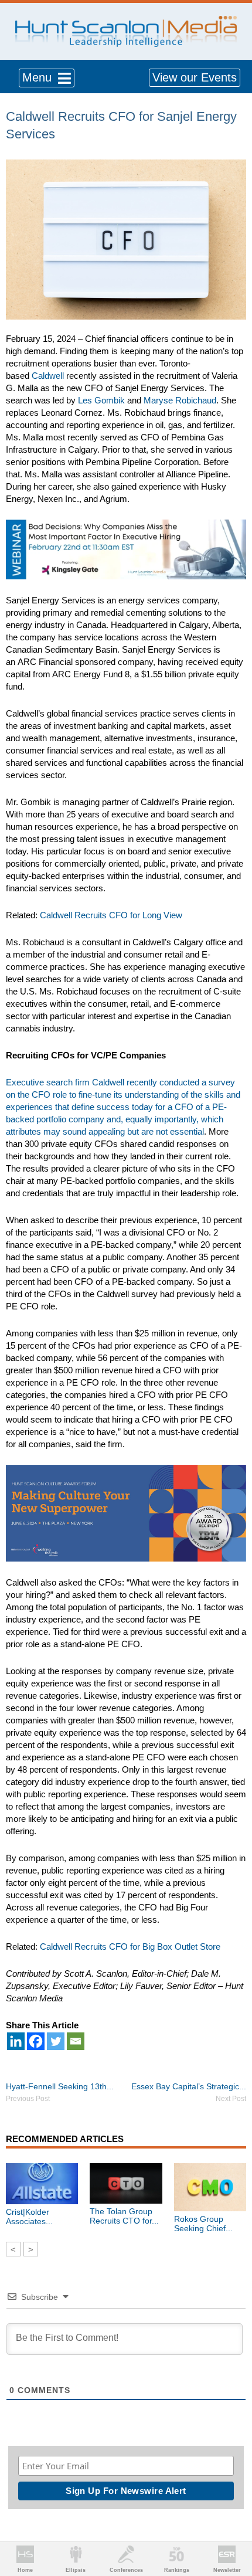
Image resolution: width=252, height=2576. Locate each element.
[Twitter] (56, 2041)
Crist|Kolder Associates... (29, 2217)
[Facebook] (36, 2041)
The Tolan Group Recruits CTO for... (124, 2216)
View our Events (195, 77)
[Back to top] (232, 2524)
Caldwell (48, 376)
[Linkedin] (16, 2041)
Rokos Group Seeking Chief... (203, 2224)
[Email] (76, 2041)
